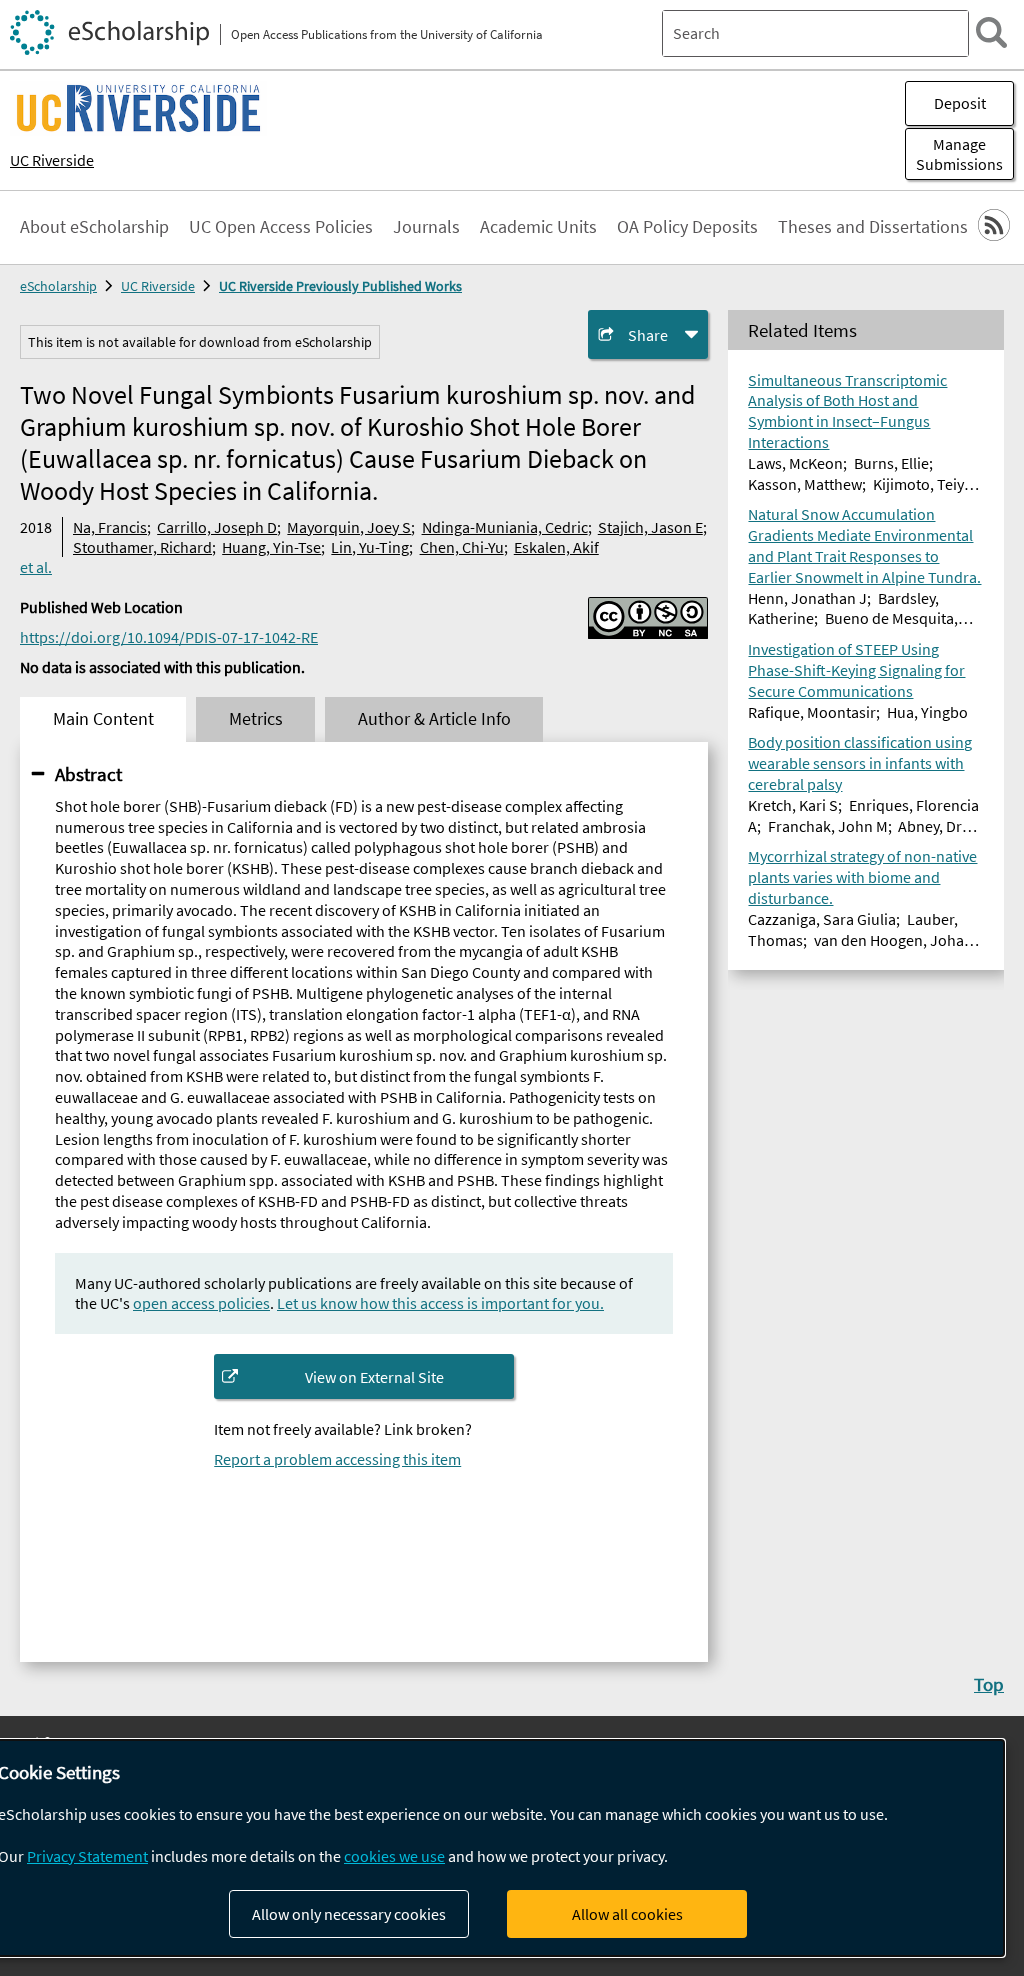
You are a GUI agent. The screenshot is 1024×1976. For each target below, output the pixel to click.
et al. (36, 567)
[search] (991, 32)
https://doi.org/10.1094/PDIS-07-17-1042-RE (169, 637)
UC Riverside (52, 160)
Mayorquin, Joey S (349, 527)
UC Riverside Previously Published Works (340, 286)
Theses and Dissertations (873, 227)
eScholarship (58, 286)
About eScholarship (94, 227)
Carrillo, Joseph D (217, 527)
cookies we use (394, 1856)
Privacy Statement (87, 1856)
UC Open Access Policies (281, 227)
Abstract (88, 774)
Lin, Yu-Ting (370, 547)
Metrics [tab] (256, 719)
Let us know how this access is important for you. (440, 1303)
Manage (959, 154)
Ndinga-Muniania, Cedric (505, 527)
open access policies (201, 1303)
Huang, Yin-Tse (271, 547)
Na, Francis (110, 527)
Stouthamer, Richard (142, 547)
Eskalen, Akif (556, 547)
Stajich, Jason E (650, 527)
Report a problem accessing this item (337, 1459)
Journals (426, 227)
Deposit (960, 103)
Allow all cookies (627, 1914)
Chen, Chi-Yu (462, 547)
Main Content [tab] (103, 719)
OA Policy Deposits (687, 227)
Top (989, 1684)
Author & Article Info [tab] (434, 719)
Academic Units (538, 227)
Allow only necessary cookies (349, 1914)
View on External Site (374, 1377)
